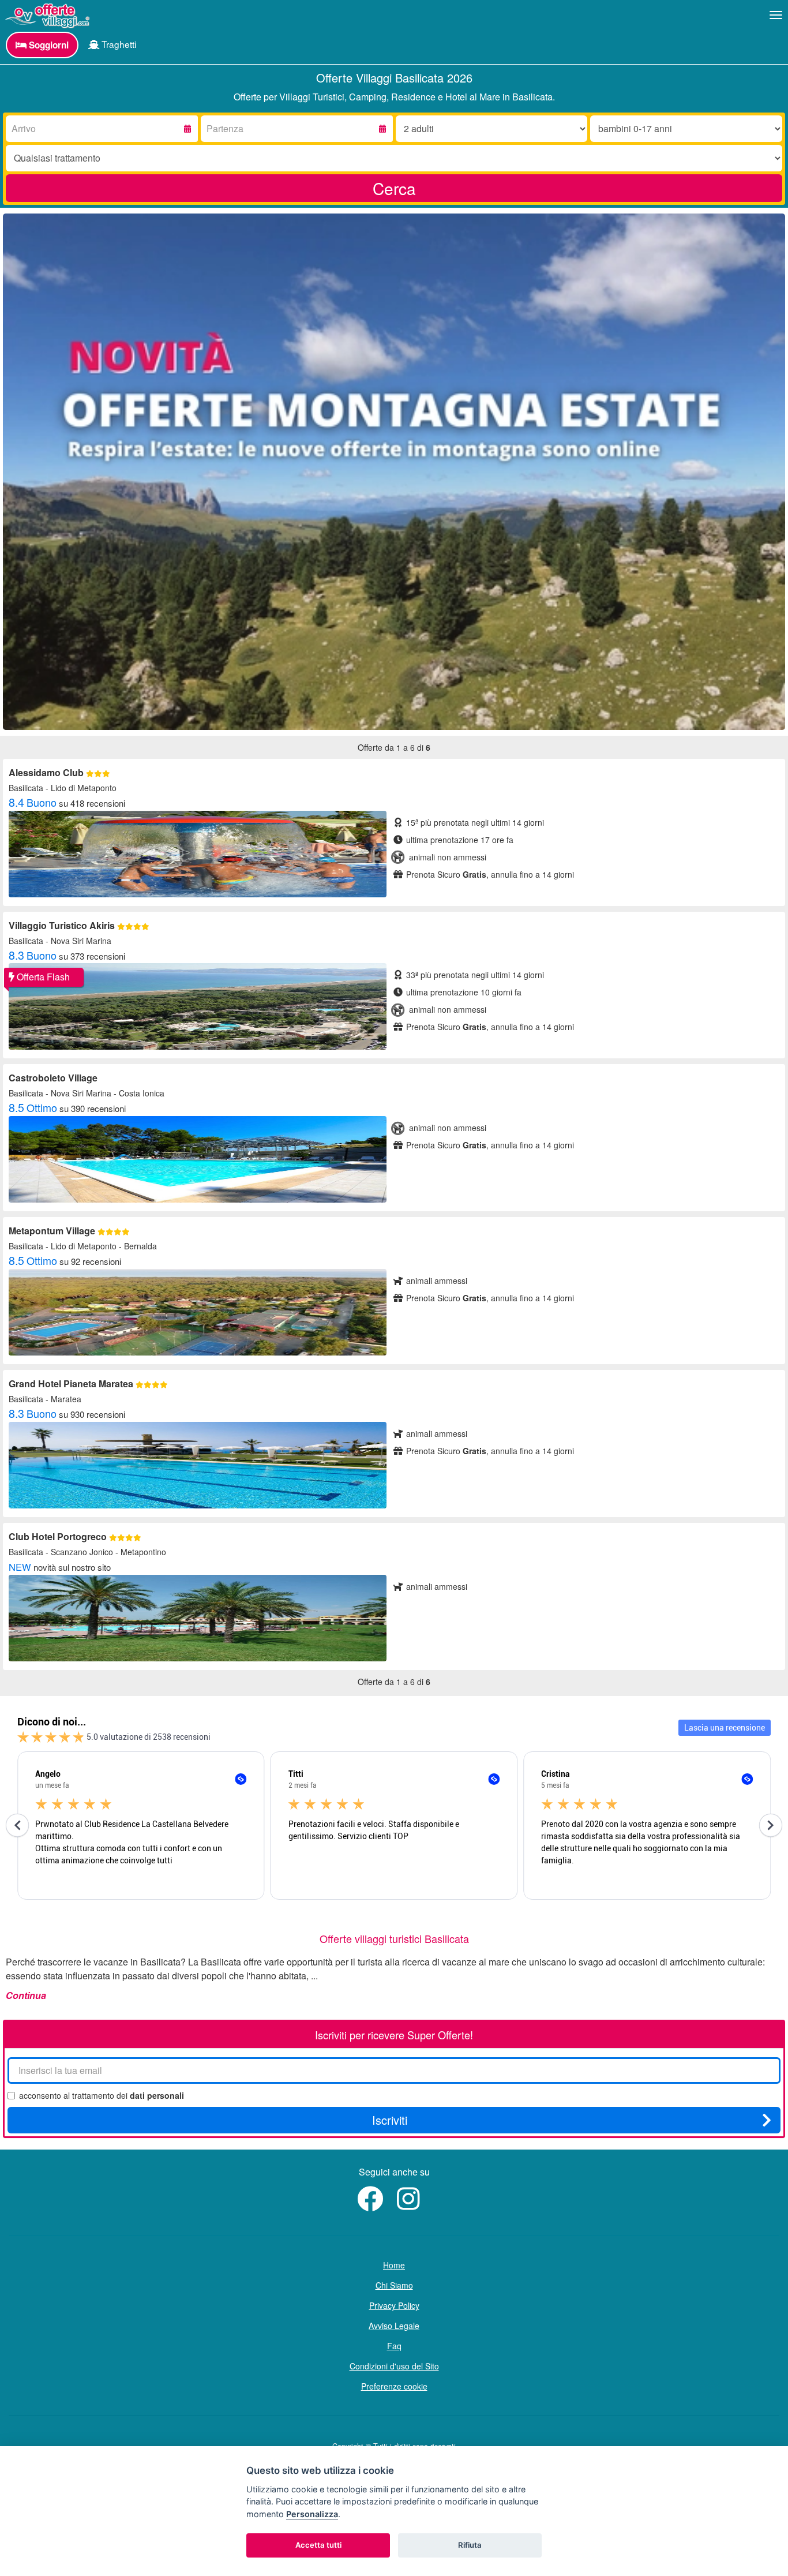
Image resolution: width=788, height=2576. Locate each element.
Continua (26, 1995)
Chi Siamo (394, 2285)
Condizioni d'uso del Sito (394, 2366)
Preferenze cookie (394, 2386)
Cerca (394, 188)
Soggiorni (48, 45)
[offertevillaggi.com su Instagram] (411, 2205)
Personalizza (312, 2514)
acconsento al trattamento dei (102, 2095)
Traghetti (118, 44)
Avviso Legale (394, 2326)
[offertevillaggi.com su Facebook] (373, 2205)
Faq (394, 2346)
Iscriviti (390, 2120)
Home (394, 2265)
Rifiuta (470, 2545)
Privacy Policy (394, 2305)
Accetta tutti (318, 2545)
